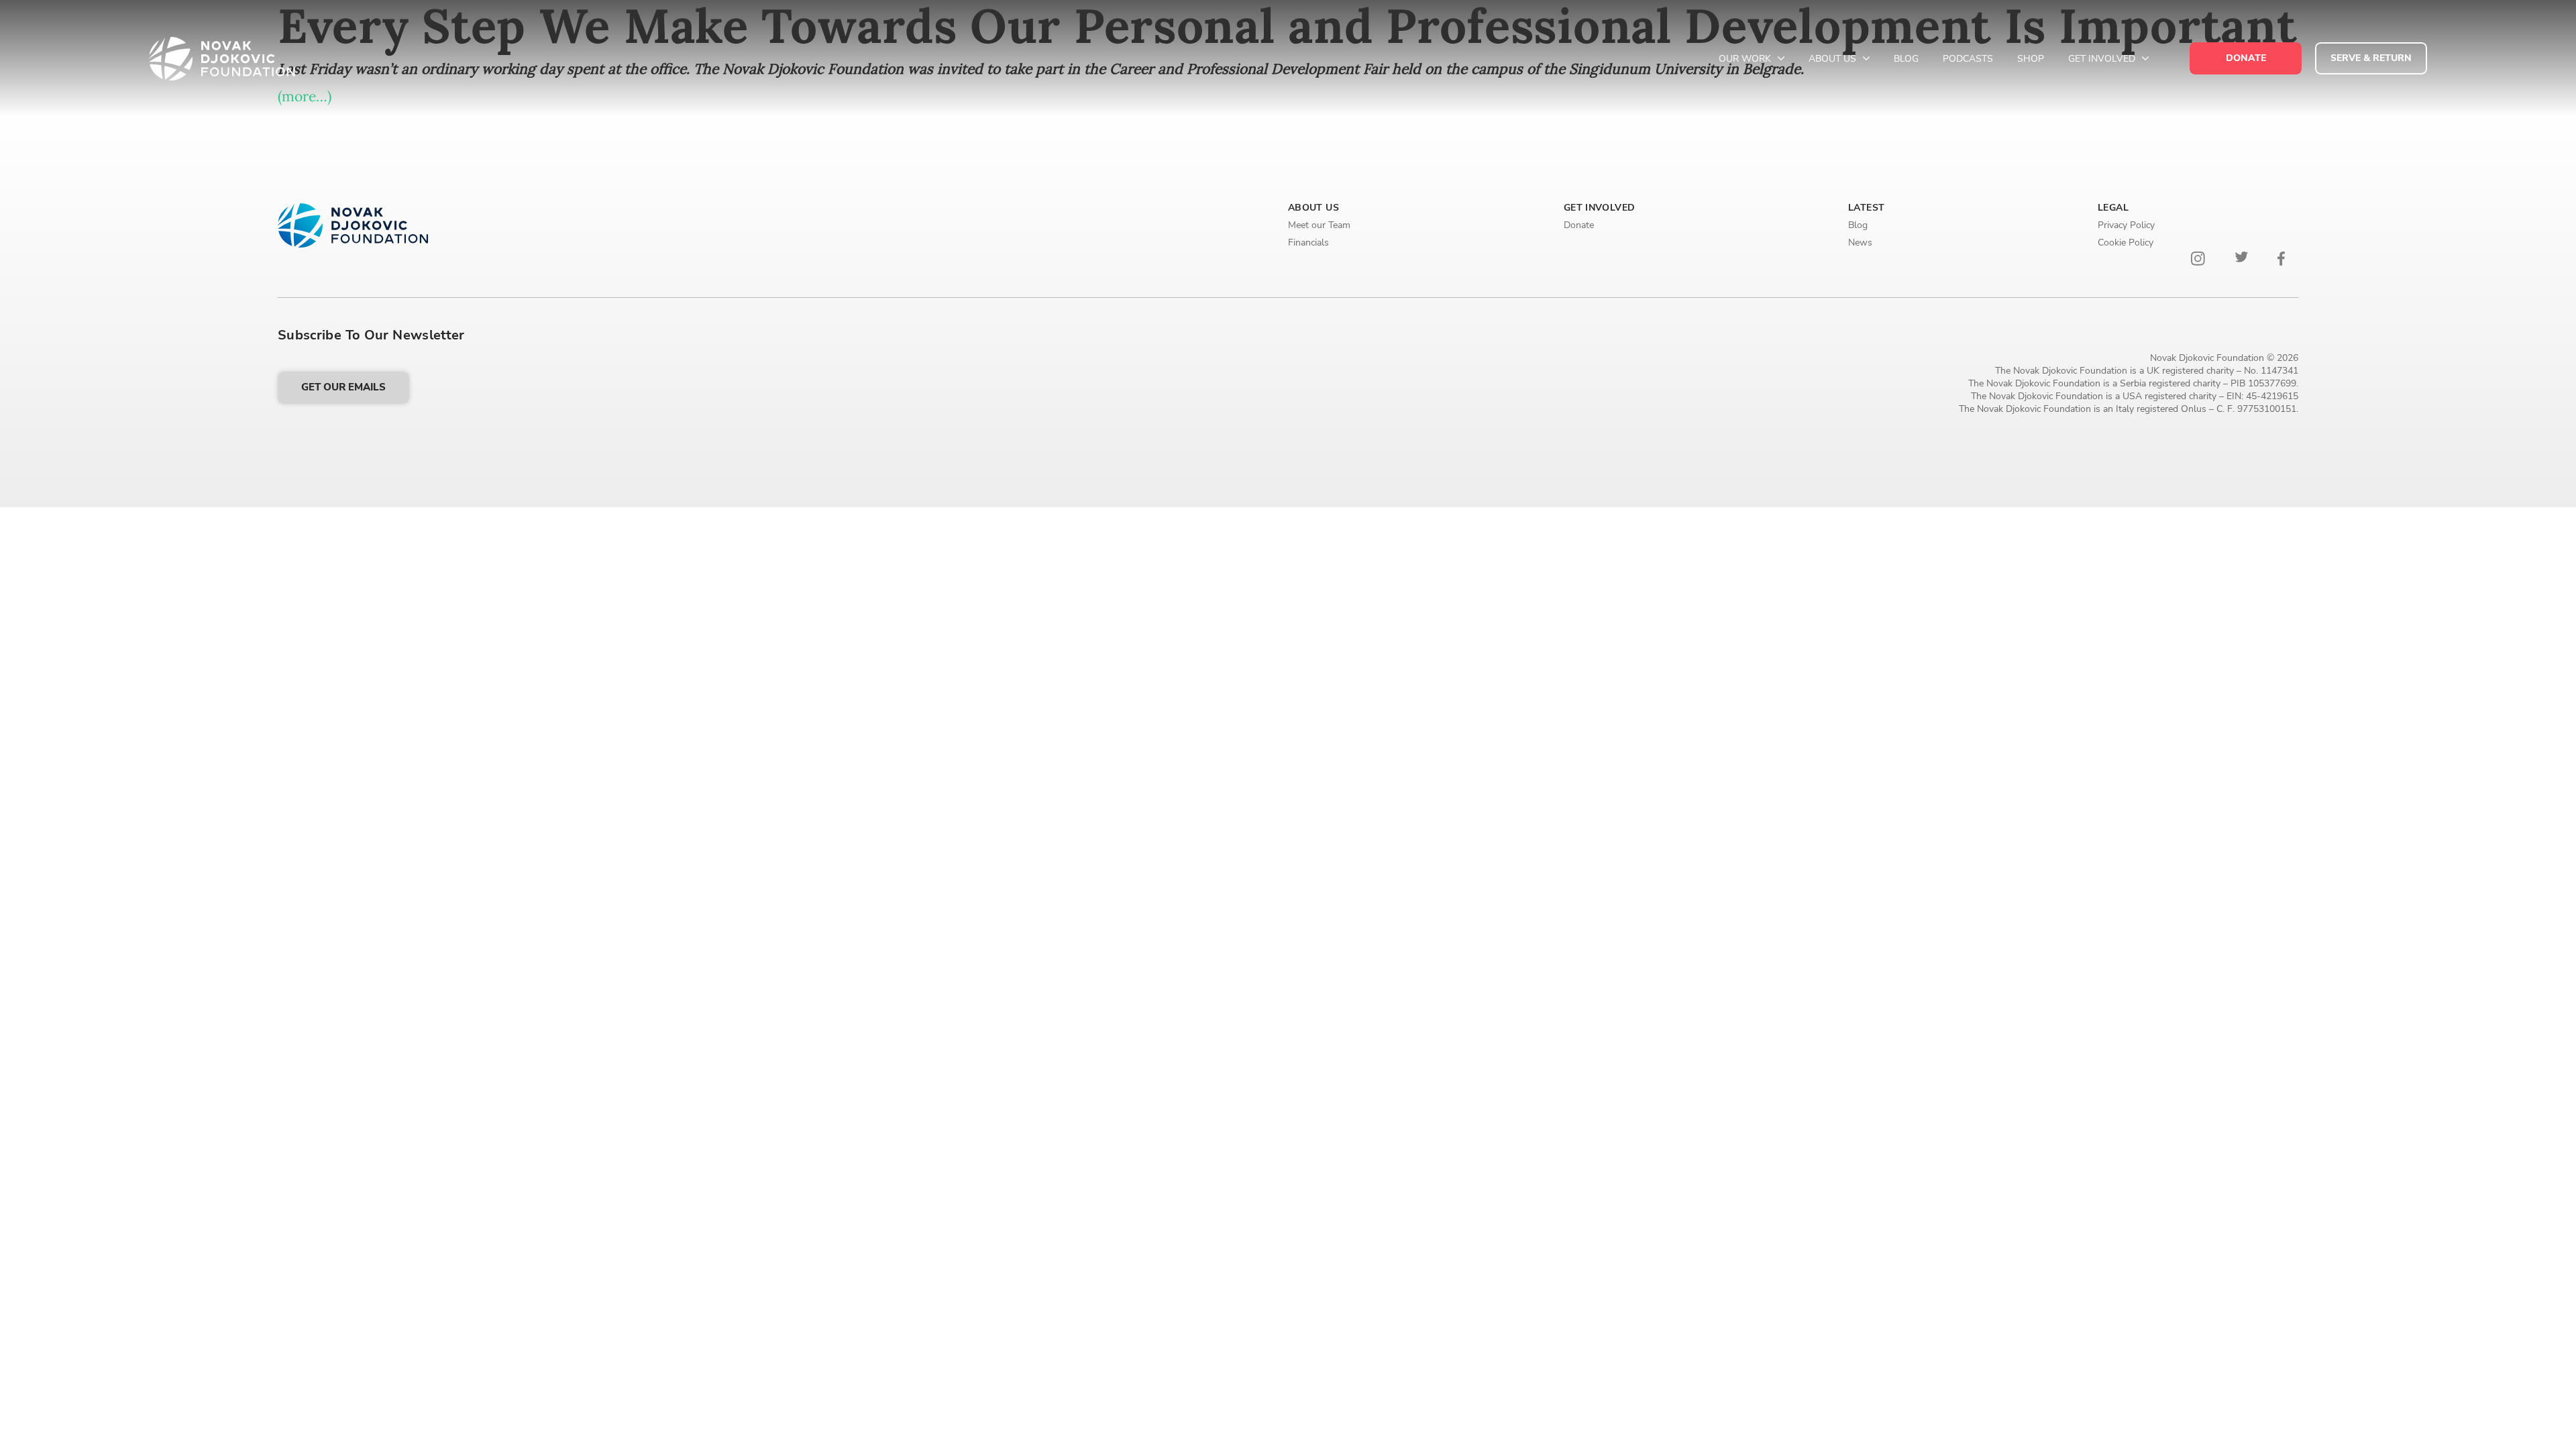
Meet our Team (1319, 225)
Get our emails (343, 387)
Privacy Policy (2126, 225)
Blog (1906, 59)
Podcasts (1968, 59)
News (1860, 243)
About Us (1834, 59)
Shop (2031, 59)
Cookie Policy (2126, 243)
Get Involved (2103, 59)
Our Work (1746, 59)
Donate (1579, 225)
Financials (1308, 243)
